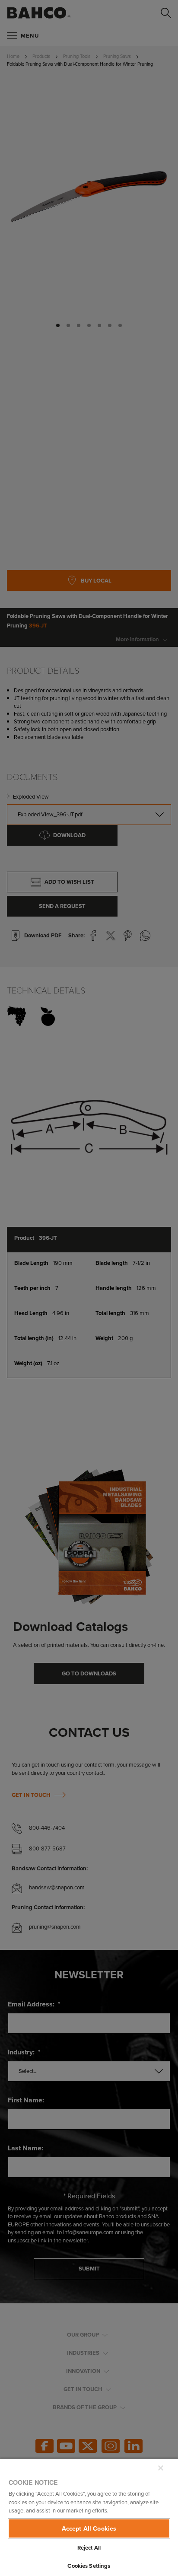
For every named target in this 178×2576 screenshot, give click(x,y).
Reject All (89, 2548)
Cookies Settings (89, 2566)
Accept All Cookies (89, 2528)
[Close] (161, 2468)
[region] (89, 2517)
